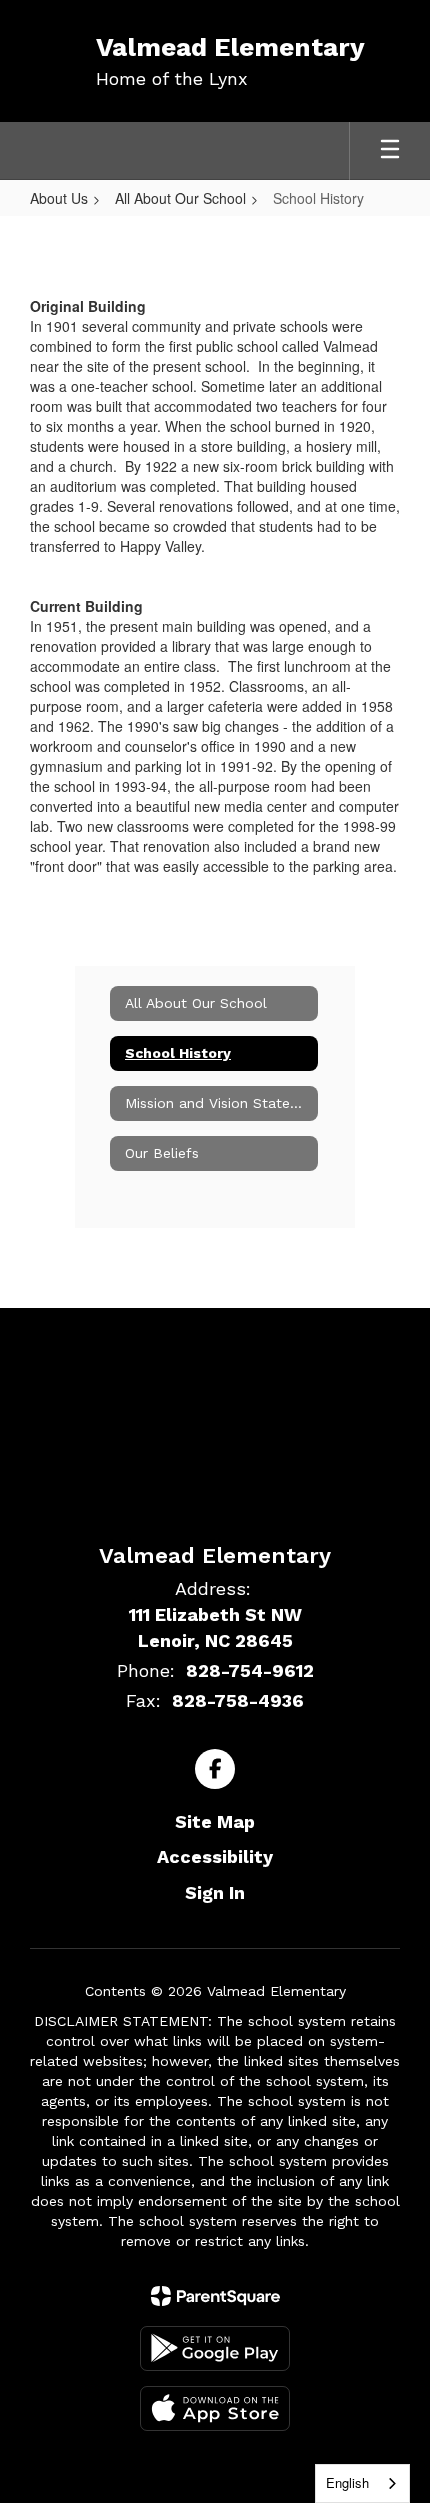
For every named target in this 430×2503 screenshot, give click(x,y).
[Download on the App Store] (215, 2408)
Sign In (215, 1892)
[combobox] (362, 2483)
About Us (59, 198)
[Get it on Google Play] (215, 2348)
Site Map (215, 1821)
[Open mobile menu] (390, 151)
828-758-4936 (238, 1700)
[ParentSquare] (215, 2296)
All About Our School (180, 198)
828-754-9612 (250, 1670)
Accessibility (215, 1856)
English (347, 2482)
